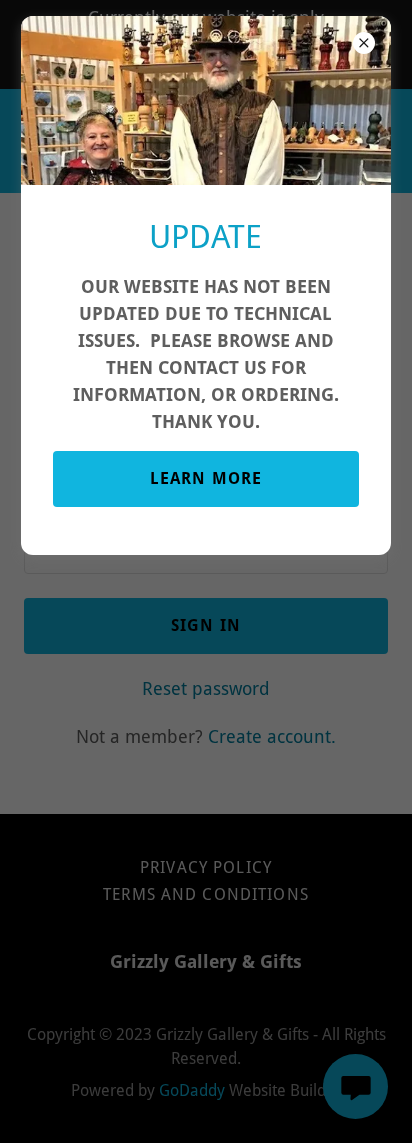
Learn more (206, 478)
